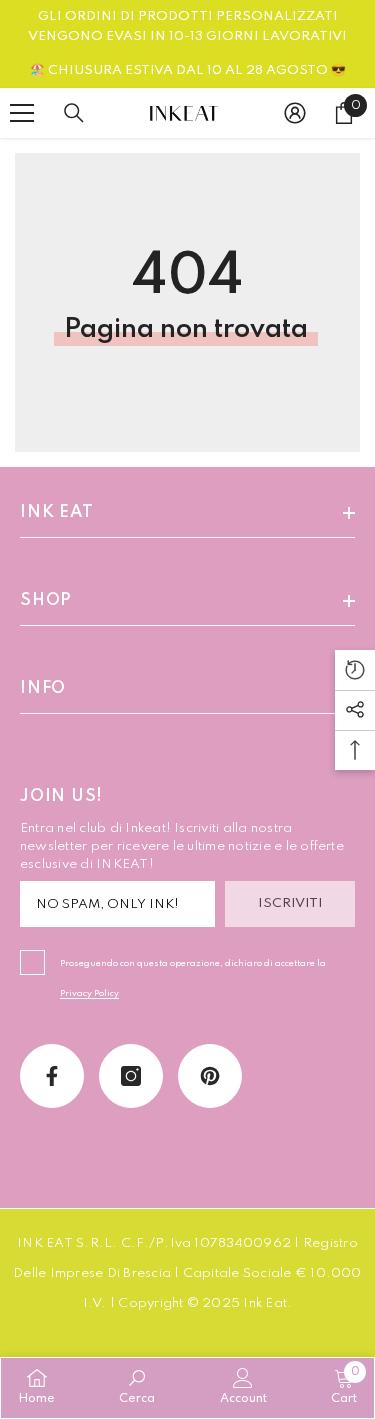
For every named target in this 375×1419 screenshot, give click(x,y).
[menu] (22, 113)
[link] (137, 1386)
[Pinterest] (210, 1076)
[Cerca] (74, 113)
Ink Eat (265, 1303)
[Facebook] (52, 1076)
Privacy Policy (89, 993)
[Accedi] (295, 113)
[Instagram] (131, 1076)
